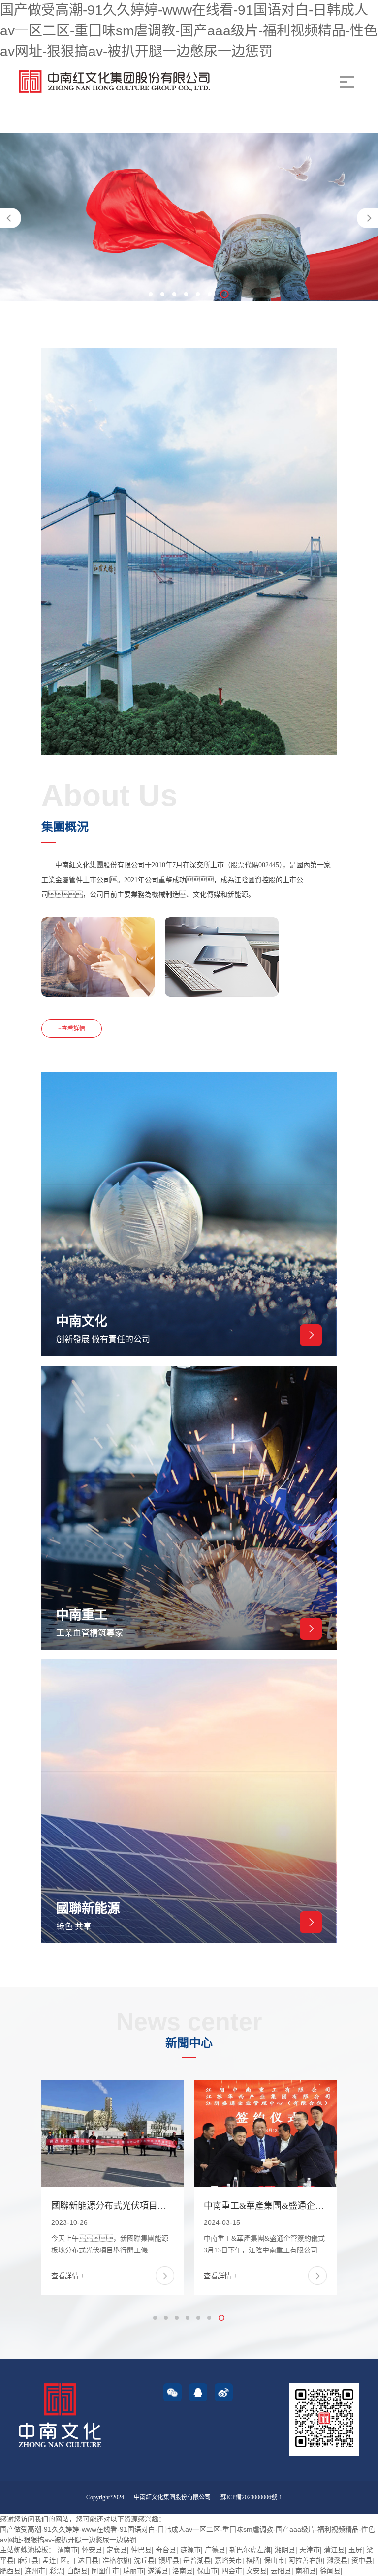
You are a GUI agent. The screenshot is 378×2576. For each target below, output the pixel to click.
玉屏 (355, 2550)
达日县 (88, 2560)
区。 (67, 2560)
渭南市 (67, 2550)
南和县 (306, 2571)
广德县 (215, 2550)
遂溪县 (158, 2571)
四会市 (232, 2571)
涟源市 (190, 2550)
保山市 (274, 2560)
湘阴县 (285, 2550)
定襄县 (117, 2550)
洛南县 (183, 2571)
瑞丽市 (133, 2571)
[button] (367, 218)
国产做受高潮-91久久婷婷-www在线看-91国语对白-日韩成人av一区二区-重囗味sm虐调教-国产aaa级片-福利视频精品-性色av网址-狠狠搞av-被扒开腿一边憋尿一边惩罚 (189, 31)
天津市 (310, 2550)
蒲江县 (334, 2550)
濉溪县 (337, 2560)
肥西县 (10, 2571)
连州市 (35, 2571)
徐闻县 (330, 2571)
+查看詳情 (72, 1029)
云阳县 (281, 2571)
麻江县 (28, 2560)
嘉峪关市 (228, 2560)
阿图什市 (105, 2571)
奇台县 (166, 2550)
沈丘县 (144, 2560)
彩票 (56, 2571)
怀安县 (92, 2550)
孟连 (49, 2560)
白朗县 (77, 2571)
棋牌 (253, 2560)
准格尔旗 (116, 2560)
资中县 (362, 2560)
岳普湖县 (197, 2560)
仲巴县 (141, 2550)
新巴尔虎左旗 (250, 2550)
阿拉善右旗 (306, 2560)
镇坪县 (169, 2560)
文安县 (256, 2571)
